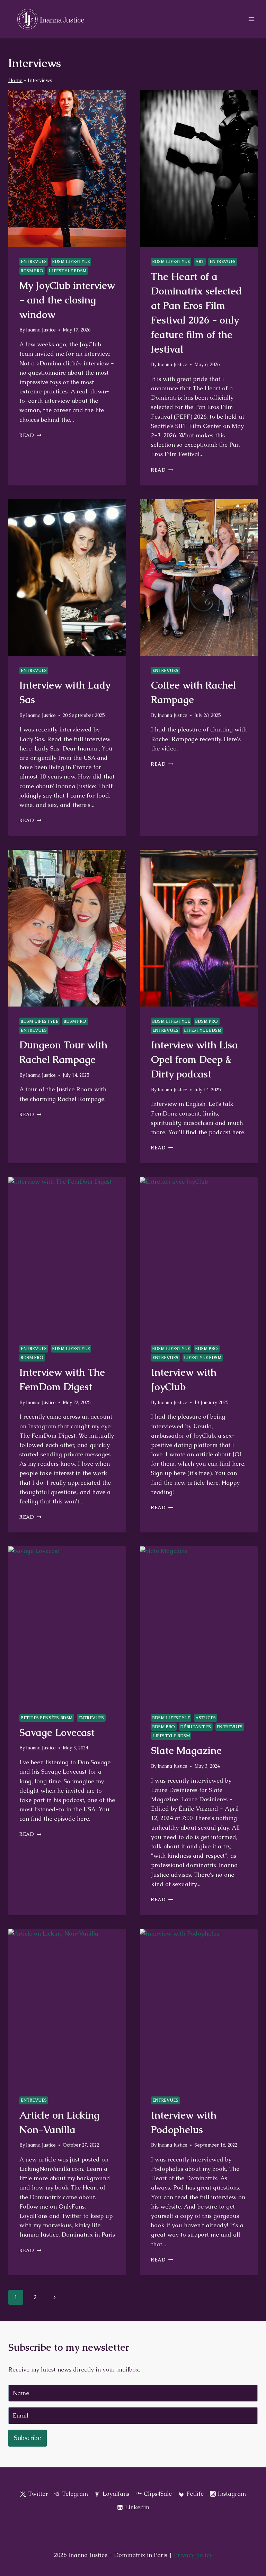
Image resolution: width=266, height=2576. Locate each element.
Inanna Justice (41, 330)
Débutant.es (196, 1727)
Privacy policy (193, 2555)
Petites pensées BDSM (47, 1718)
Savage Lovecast (57, 1732)
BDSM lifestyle (71, 262)
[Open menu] (251, 19)
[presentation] (67, 169)
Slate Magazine (186, 1750)
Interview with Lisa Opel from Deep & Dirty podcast (194, 1059)
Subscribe (28, 2438)
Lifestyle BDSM (68, 271)
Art (200, 262)
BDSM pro (32, 271)
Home (15, 80)
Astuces (206, 1718)
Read (30, 435)
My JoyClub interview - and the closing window (67, 300)
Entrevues (34, 262)
